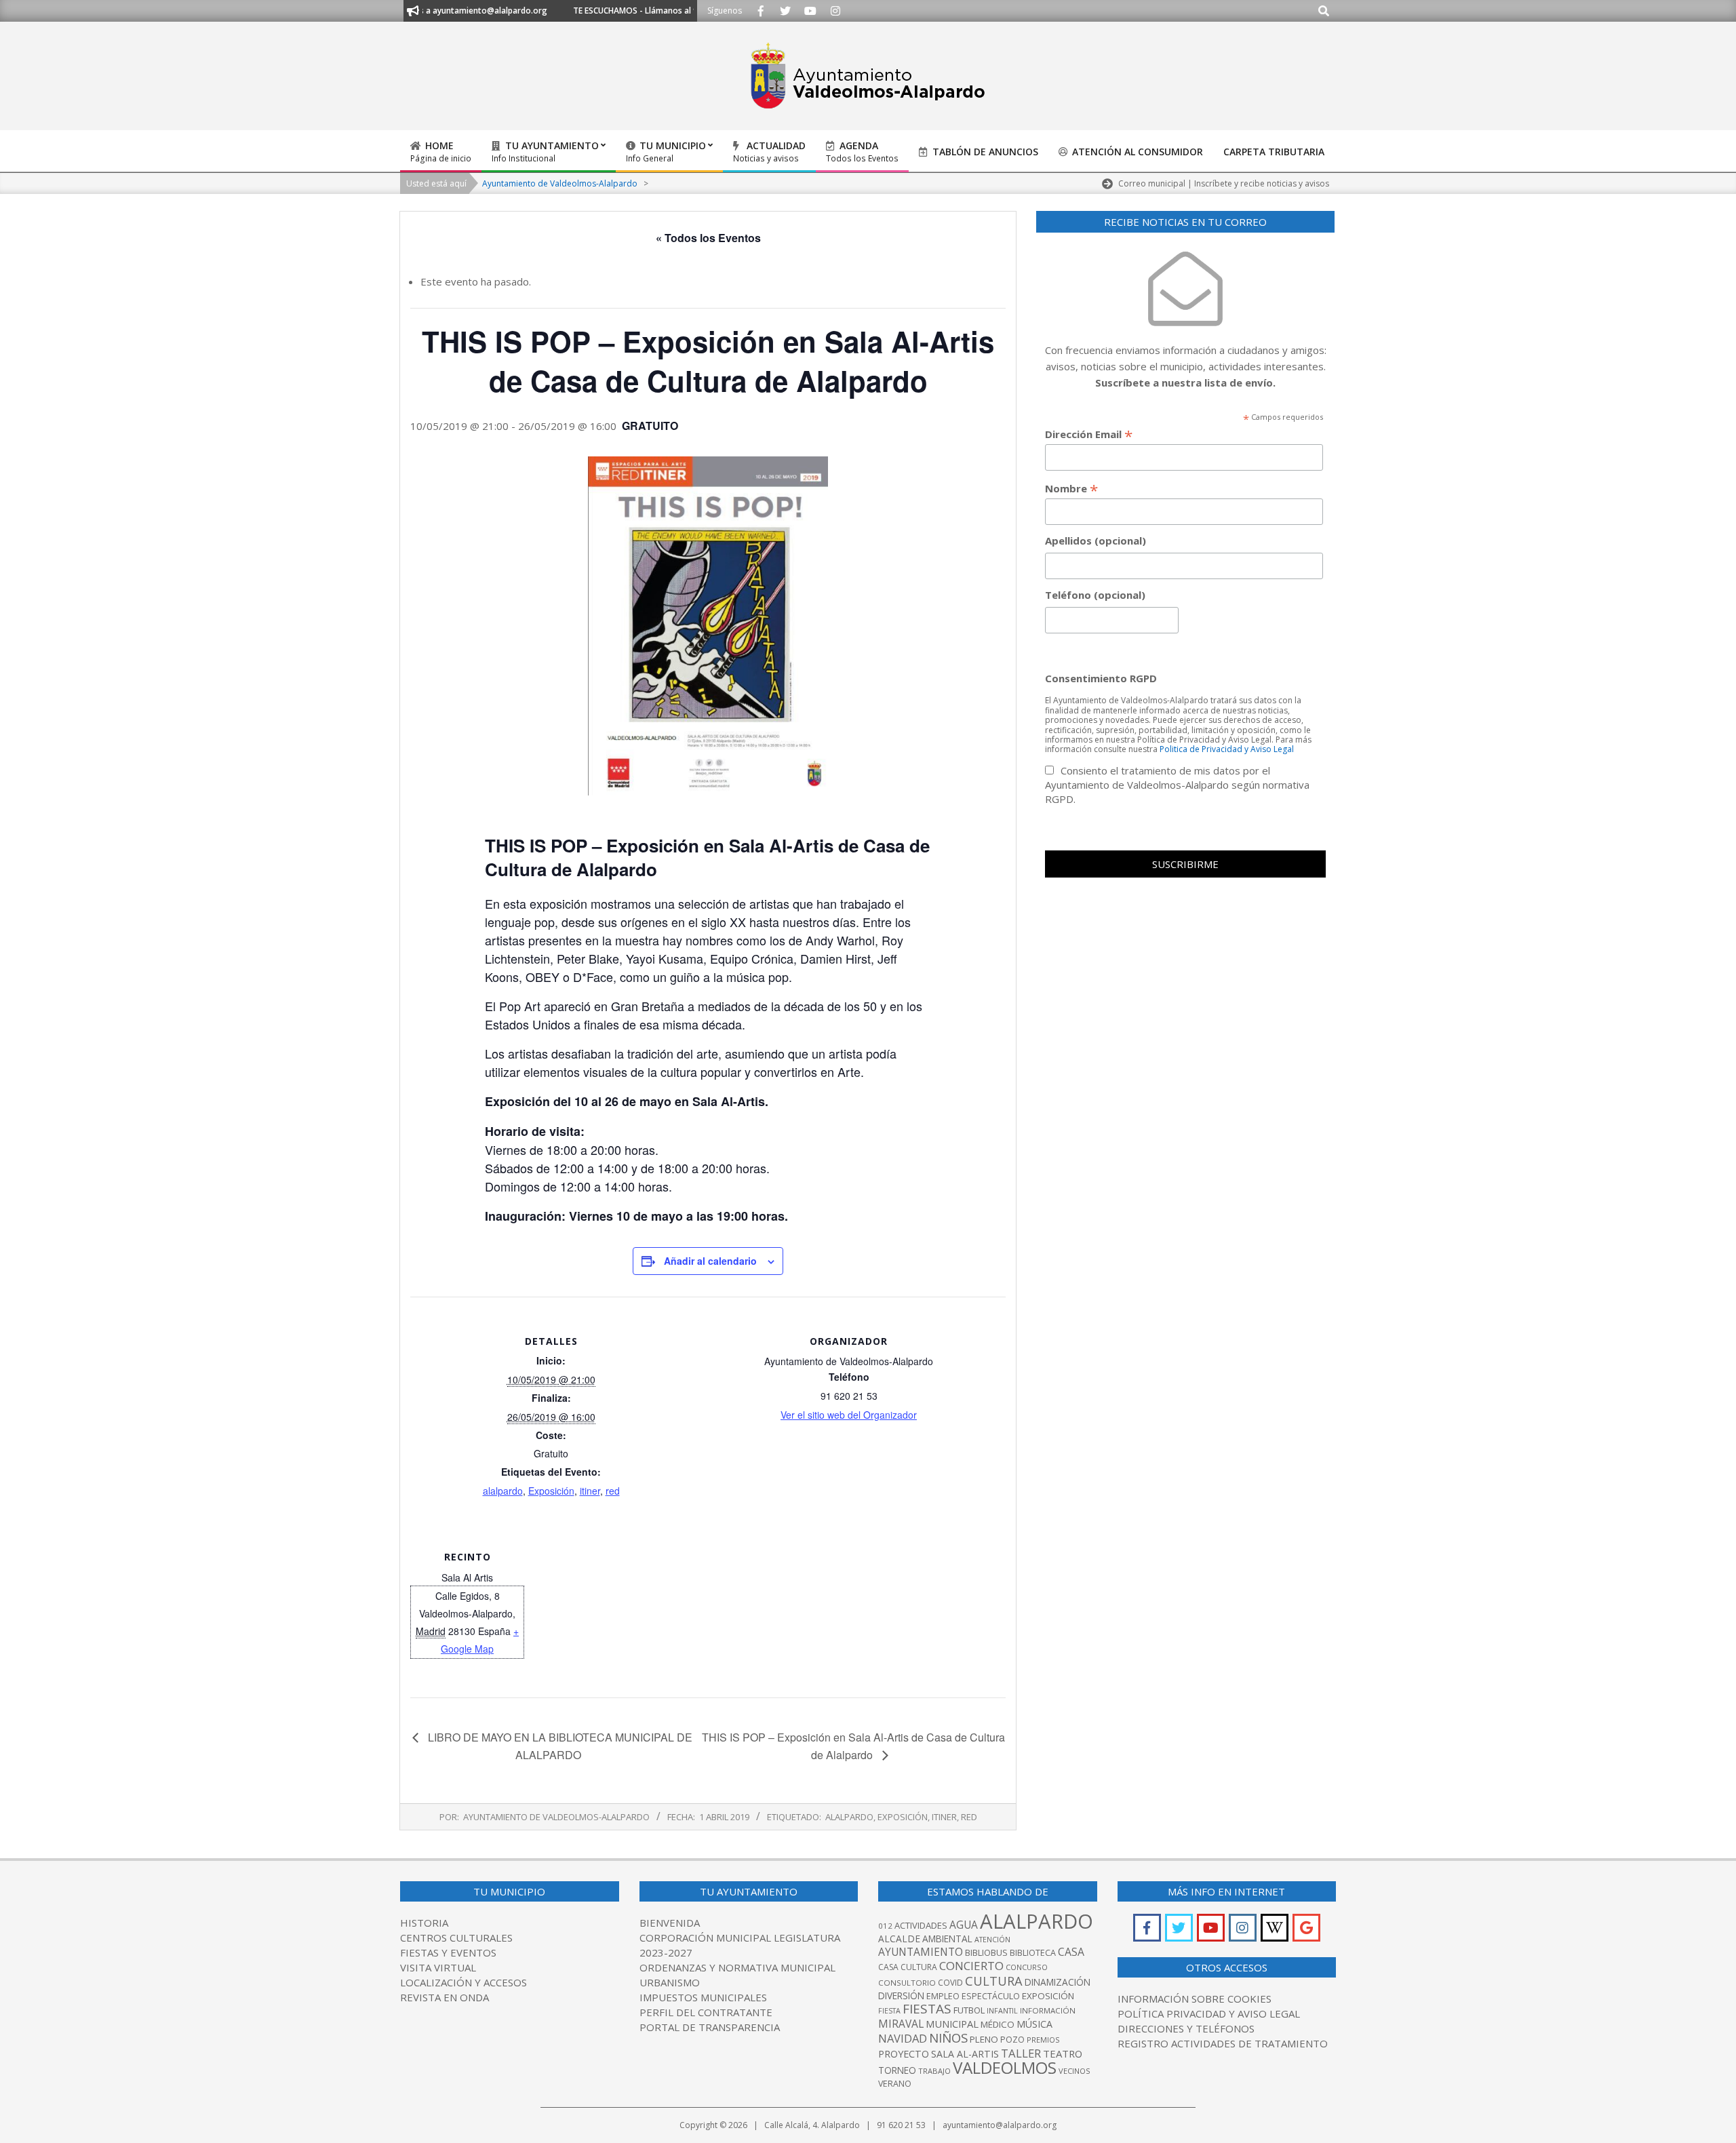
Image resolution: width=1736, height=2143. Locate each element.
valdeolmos (1005, 2067)
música (1034, 2024)
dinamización (1058, 1982)
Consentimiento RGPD (1101, 678)
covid (950, 1983)
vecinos (1074, 2071)
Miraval (901, 2024)
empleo (943, 1996)
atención (992, 1939)
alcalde (899, 1939)
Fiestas (927, 2009)
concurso (1027, 1967)
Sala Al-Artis (965, 2054)
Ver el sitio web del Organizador (849, 1415)
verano (895, 2084)
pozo (1012, 2040)
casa (1071, 1952)
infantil (1002, 2010)
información (1048, 2010)
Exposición (551, 1491)
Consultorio (907, 1983)
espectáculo (991, 1996)
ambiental (947, 1939)
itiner (590, 1491)
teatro (1063, 2053)
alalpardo (503, 1491)
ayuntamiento (921, 1952)
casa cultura (908, 1967)
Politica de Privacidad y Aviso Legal (1227, 749)
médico (998, 2024)
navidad (903, 2038)
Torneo (897, 2070)
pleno (984, 2039)
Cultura (994, 1981)
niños (948, 2038)
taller (1021, 2053)
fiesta (889, 2011)
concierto (971, 1966)
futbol (969, 2010)
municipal (952, 2024)
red (613, 1491)
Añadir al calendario (710, 1261)
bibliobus (986, 1952)
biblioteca (1033, 1953)
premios (1043, 2040)
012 (885, 1926)
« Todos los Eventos (708, 238)
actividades (921, 1925)
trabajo (934, 2071)
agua (964, 1925)
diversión (901, 1995)
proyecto (904, 2054)
